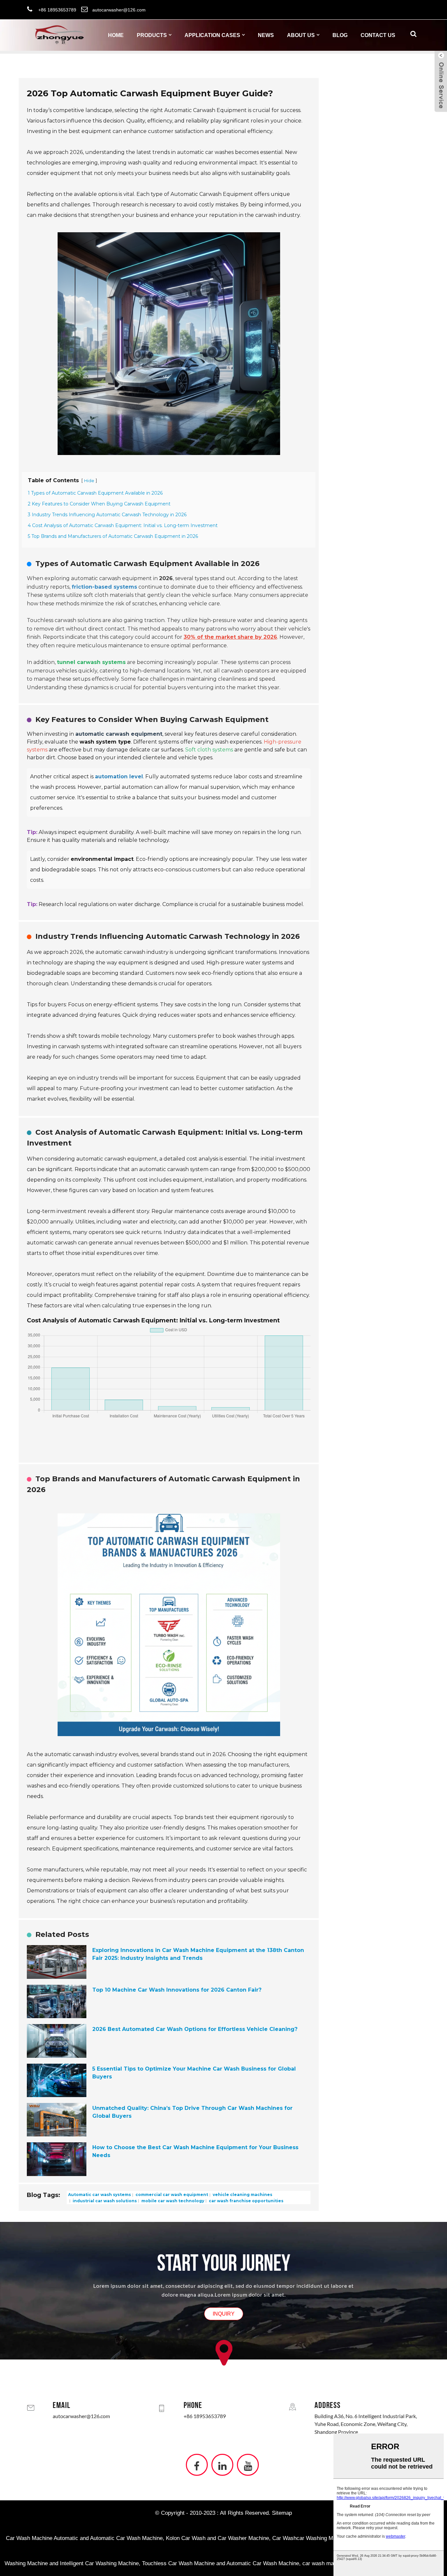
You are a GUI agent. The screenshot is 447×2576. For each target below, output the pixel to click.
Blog (340, 35)
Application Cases (212, 35)
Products (152, 35)
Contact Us (378, 35)
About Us (301, 35)
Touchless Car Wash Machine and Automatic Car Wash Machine (221, 2563)
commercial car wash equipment (171, 2195)
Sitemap (282, 2513)
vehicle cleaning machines (242, 2195)
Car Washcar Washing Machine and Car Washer (331, 2538)
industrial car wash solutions (104, 2200)
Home (116, 35)
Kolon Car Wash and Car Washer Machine (217, 2538)
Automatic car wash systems (99, 2195)
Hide (89, 481)
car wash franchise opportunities (246, 2200)
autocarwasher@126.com (81, 2416)
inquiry (224, 2314)
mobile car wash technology (172, 2200)
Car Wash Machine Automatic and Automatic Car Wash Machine (84, 2538)
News (266, 35)
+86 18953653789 (205, 2416)
